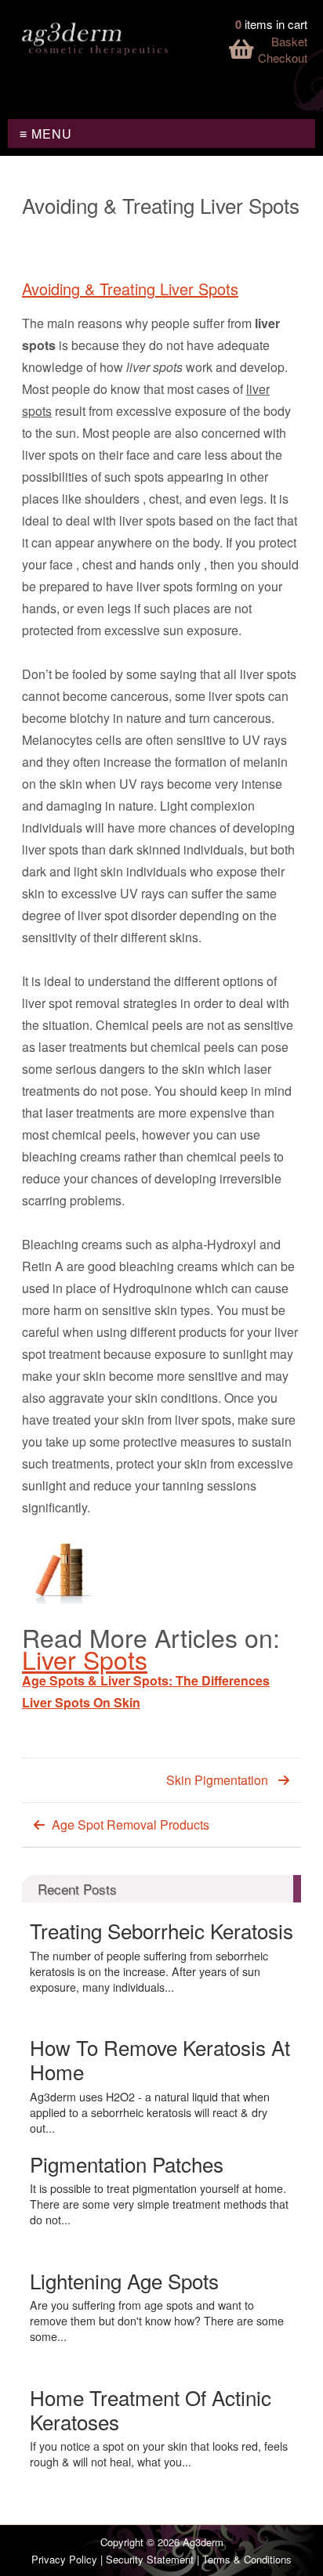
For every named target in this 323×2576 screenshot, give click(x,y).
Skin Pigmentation (217, 1780)
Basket (289, 41)
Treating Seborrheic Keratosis (161, 1930)
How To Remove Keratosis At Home (160, 2059)
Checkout (283, 58)
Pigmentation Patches (127, 2164)
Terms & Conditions (247, 2559)
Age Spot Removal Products (131, 1825)
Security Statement (150, 2559)
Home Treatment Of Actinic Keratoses (151, 2409)
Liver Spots (85, 1659)
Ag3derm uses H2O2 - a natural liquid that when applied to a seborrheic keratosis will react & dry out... (150, 2112)
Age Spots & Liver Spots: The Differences (146, 1680)
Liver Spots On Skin (81, 1702)
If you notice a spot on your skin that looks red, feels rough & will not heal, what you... (159, 2454)
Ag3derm (203, 2542)
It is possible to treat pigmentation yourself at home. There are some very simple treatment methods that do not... (159, 2204)
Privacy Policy (64, 2559)
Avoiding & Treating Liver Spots (130, 289)
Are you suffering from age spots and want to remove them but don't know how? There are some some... (157, 2321)
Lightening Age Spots (124, 2280)
